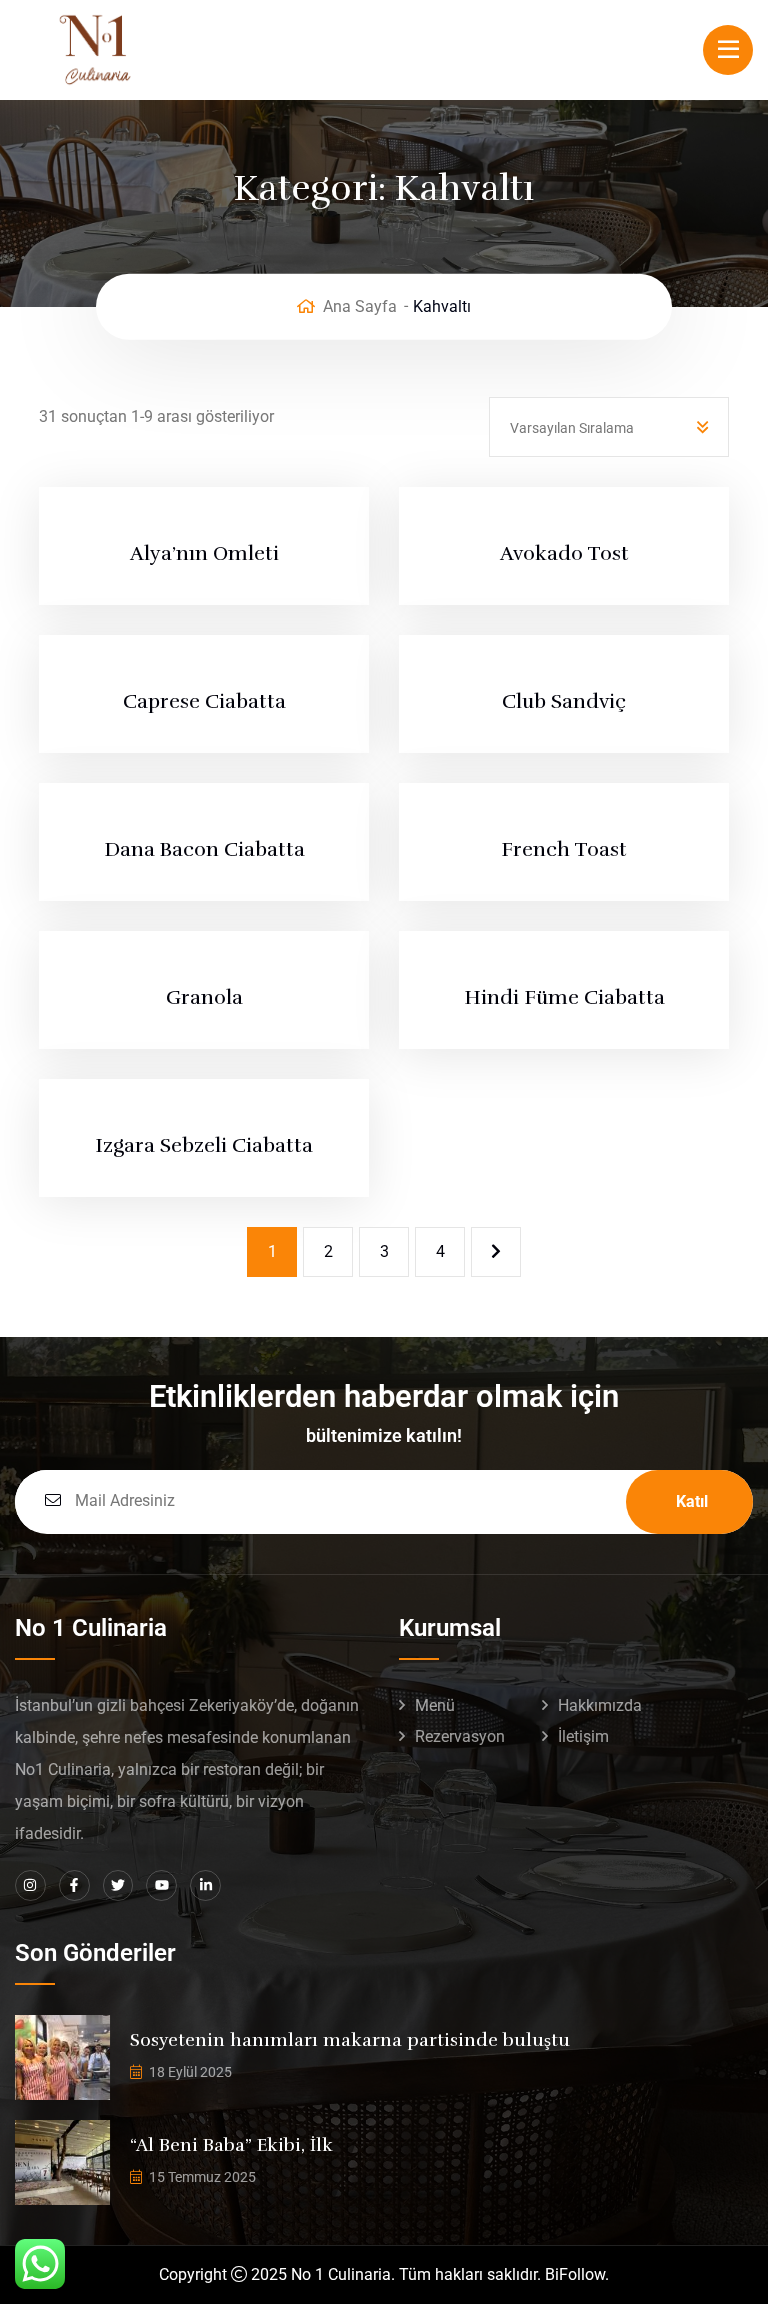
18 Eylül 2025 (190, 2072)
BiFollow (575, 2274)
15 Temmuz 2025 (202, 2177)
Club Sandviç (564, 701)
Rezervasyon (460, 1736)
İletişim (583, 1736)
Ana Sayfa (360, 306)
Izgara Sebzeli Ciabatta (204, 1145)
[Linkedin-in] (205, 1885)
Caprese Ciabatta (204, 701)
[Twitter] (118, 1885)
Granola (204, 997)
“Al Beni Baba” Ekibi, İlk (231, 2145)
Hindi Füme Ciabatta (564, 997)
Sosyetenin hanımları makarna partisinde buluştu (350, 2040)
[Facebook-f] (74, 1885)
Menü (435, 1705)
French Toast (564, 849)
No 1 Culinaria (341, 2274)
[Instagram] (30, 1885)
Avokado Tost (564, 553)
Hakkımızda (600, 1705)
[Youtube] (161, 1885)
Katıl (692, 1501)
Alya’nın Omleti (204, 553)
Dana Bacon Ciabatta (204, 849)
